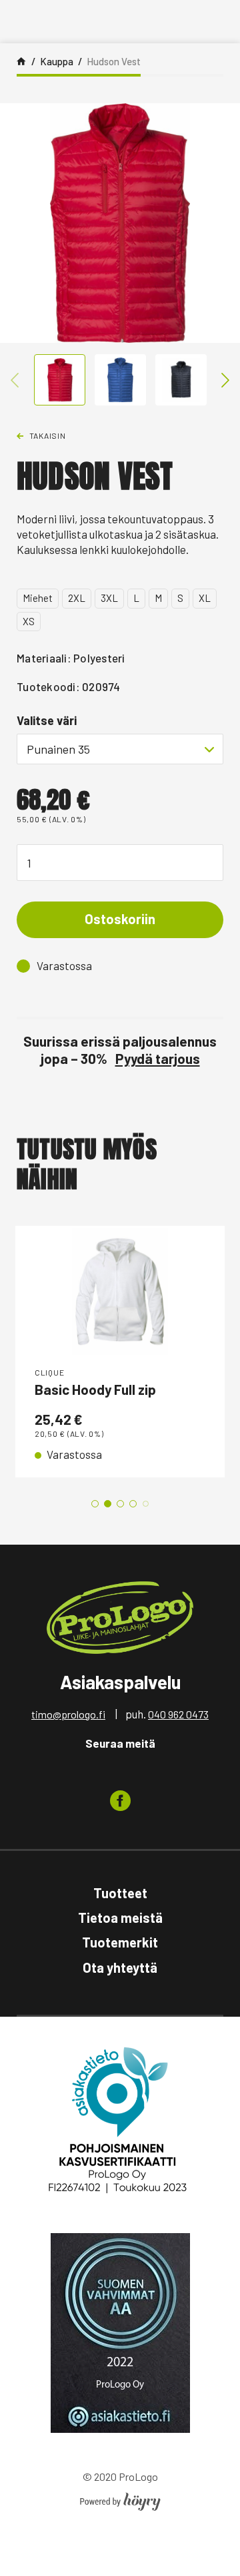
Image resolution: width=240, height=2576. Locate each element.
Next (225, 380)
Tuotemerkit (120, 1942)
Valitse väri (47, 720)
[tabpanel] (120, 1352)
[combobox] (120, 749)
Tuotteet (120, 1893)
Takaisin (48, 435)
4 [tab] (133, 1504)
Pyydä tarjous (158, 1058)
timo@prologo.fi (68, 1714)
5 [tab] (146, 1504)
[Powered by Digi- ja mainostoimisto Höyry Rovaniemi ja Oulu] (120, 2498)
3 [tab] (120, 1504)
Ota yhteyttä (120, 1967)
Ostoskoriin (120, 919)
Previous (15, 380)
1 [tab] (95, 1504)
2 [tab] (108, 1504)
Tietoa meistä (120, 1918)
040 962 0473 (178, 1714)
